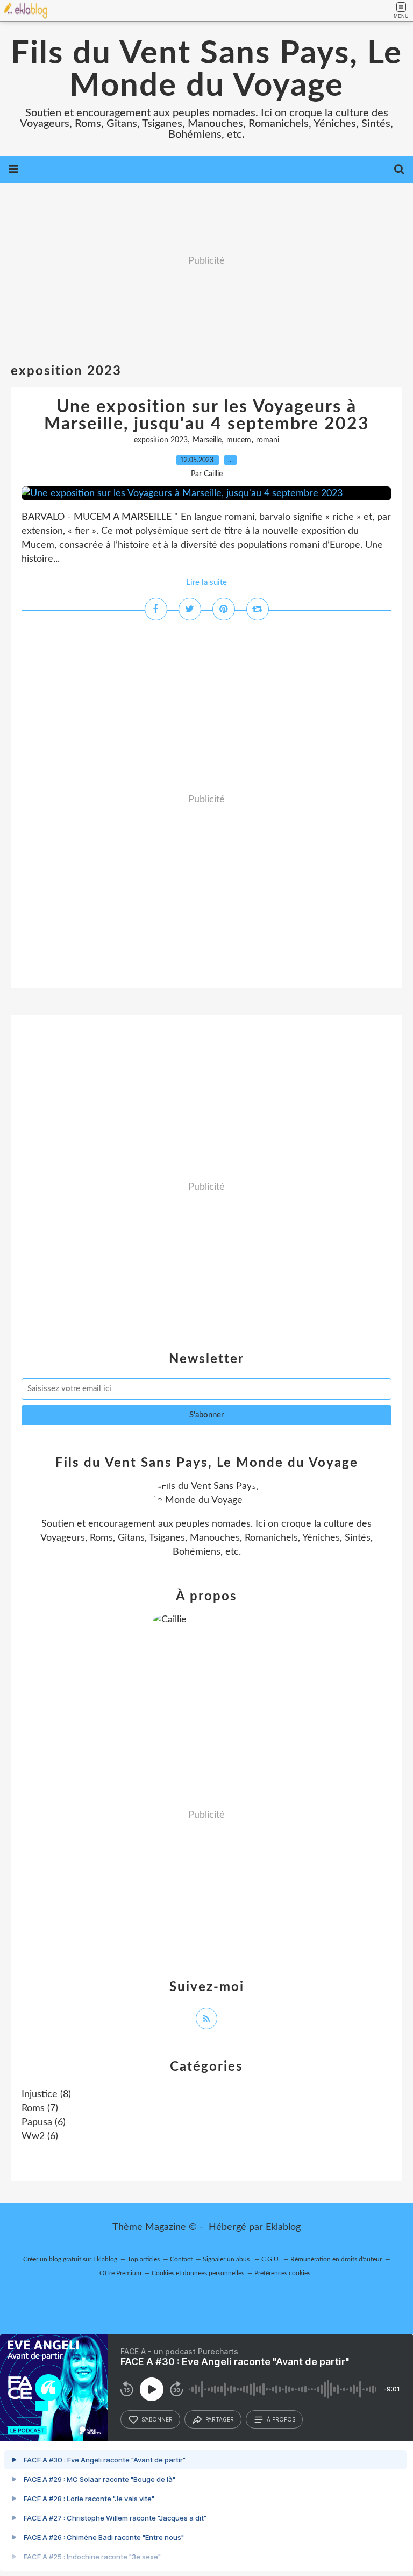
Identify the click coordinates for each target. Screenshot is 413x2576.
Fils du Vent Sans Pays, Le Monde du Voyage (206, 70)
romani (268, 440)
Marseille (207, 440)
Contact (181, 2259)
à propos (281, 2419)
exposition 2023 (161, 440)
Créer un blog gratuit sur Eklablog (70, 2259)
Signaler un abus (227, 2259)
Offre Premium (120, 2273)
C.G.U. (271, 2259)
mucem (239, 440)
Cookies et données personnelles (198, 2273)
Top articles (144, 2259)
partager (220, 2419)
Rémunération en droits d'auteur (336, 2259)
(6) (44, 2122)
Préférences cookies (282, 2273)
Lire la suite (206, 583)
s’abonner (157, 2419)
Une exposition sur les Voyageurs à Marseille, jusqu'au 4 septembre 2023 (207, 415)
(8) (46, 2094)
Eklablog (283, 2227)
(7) (40, 2108)
